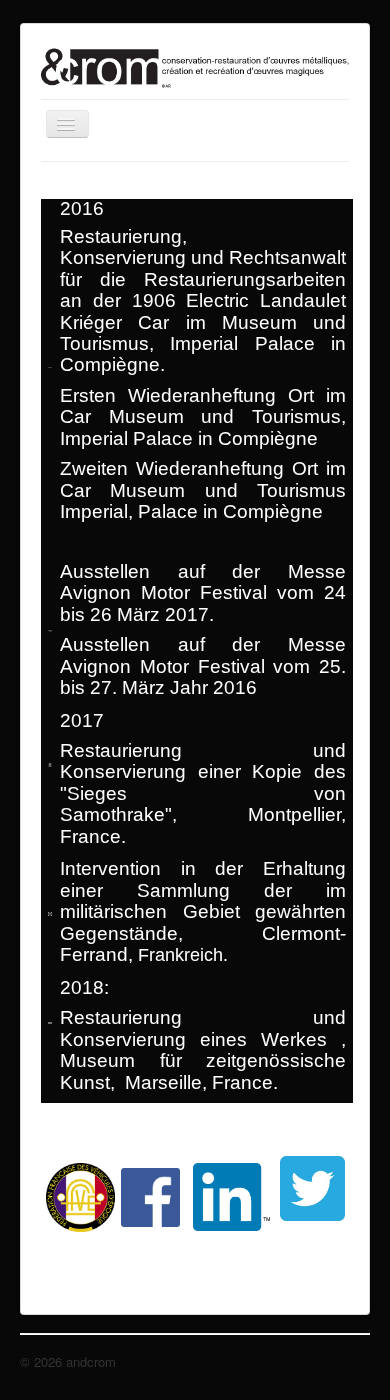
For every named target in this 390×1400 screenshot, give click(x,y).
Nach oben (339, 1361)
